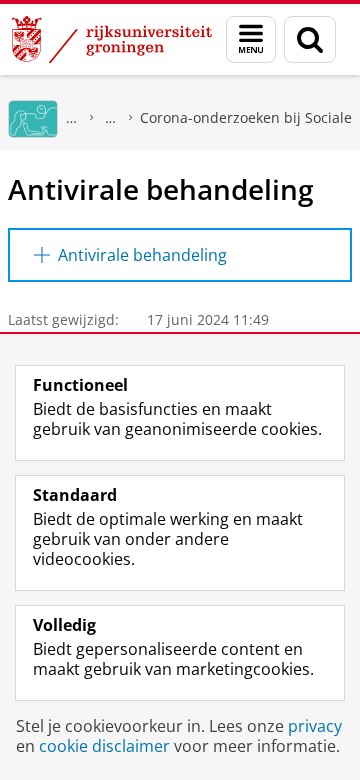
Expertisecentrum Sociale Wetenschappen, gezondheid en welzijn (111, 117)
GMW (72, 117)
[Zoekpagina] (310, 39)
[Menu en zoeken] (251, 39)
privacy (315, 726)
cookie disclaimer (104, 746)
